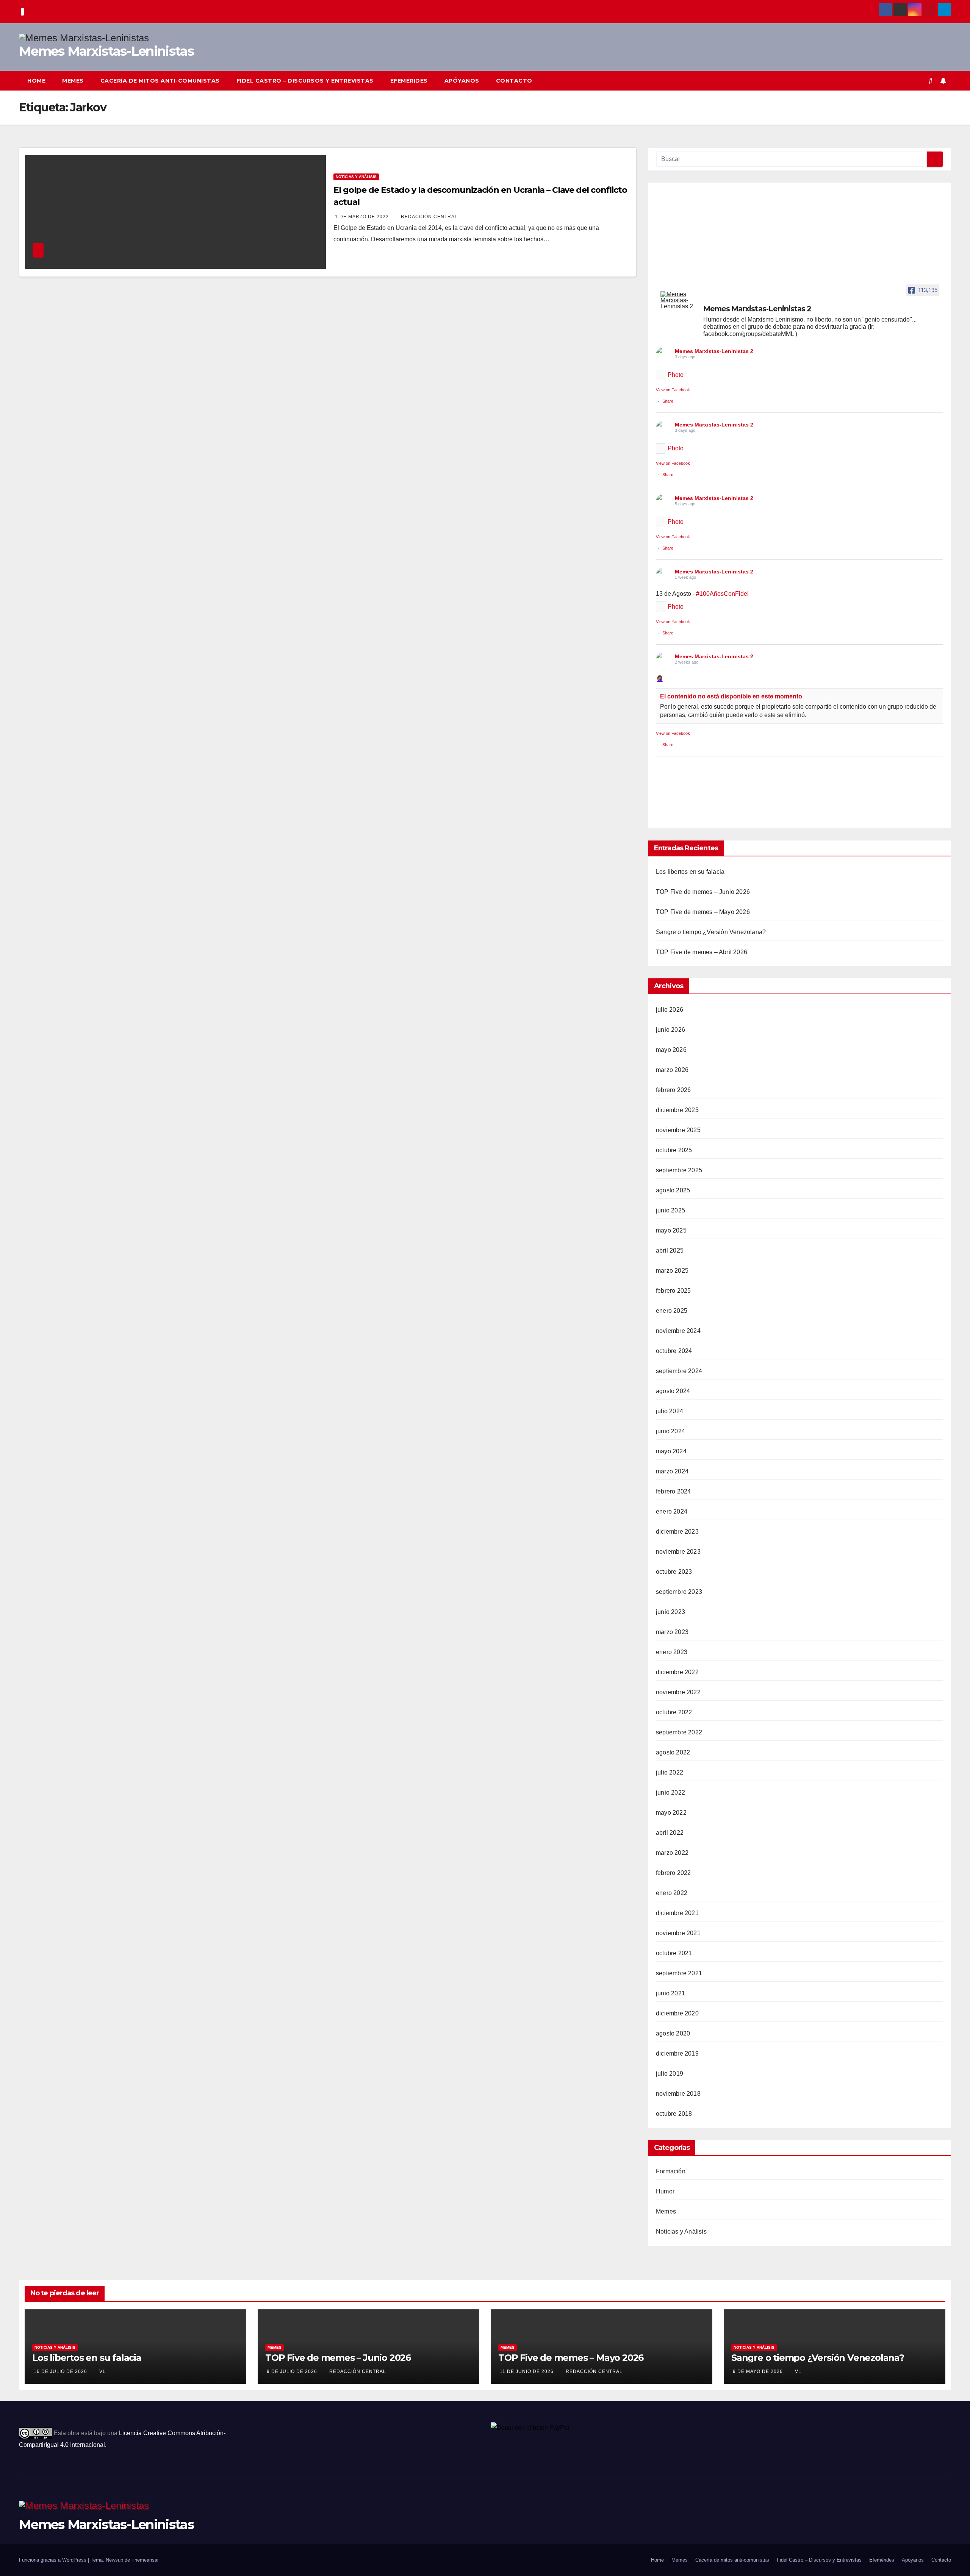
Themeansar (145, 2560)
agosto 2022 (673, 1752)
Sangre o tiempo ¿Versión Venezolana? (711, 932)
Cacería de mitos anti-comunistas (160, 81)
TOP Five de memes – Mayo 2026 (703, 912)
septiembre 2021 (679, 1973)
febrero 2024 (673, 1491)
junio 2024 (670, 1431)
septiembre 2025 (679, 1170)
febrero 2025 (673, 1291)
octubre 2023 (674, 1572)
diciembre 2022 (677, 1672)
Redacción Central (429, 217)
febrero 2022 (673, 1873)
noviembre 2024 (678, 1331)
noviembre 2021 (678, 1933)
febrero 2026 (673, 1090)
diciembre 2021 (677, 1913)
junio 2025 (670, 1210)
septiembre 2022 (679, 1732)
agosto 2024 (673, 1391)
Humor (665, 2191)
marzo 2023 (672, 1632)
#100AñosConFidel (722, 594)
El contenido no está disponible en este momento (731, 696)
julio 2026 (670, 1010)
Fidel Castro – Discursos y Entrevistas (305, 81)
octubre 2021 (674, 1953)
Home (36, 81)
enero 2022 (672, 1893)
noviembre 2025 (678, 1130)
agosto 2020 (673, 2033)
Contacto (514, 81)
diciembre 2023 (677, 1532)
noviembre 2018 (678, 2094)
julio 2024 (670, 1411)
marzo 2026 (672, 1070)
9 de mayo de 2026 (759, 2371)
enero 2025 (672, 1311)
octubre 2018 (674, 2114)
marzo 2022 (672, 1853)
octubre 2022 (674, 1712)
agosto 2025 (673, 1190)
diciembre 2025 (677, 1110)
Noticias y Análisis (356, 177)
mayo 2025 (671, 1230)
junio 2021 (670, 1993)
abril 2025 (670, 1251)
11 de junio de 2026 (527, 2371)
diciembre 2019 (677, 2053)
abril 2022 (670, 1833)
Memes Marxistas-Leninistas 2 (714, 351)
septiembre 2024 (679, 1371)
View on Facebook (673, 390)
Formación (671, 2171)
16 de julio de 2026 (61, 2371)
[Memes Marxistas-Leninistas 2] (679, 300)
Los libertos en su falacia (690, 872)
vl (102, 2371)
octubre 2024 (674, 1351)
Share (668, 401)
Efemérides (409, 81)
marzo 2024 (672, 1471)
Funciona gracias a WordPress (53, 2560)
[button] (931, 80)
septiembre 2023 (679, 1592)
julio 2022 (670, 1772)
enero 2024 (672, 1511)
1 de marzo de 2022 (363, 217)
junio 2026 (670, 1030)
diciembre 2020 (677, 2013)
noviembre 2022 (678, 1692)
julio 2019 (670, 2074)
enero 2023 (672, 1652)
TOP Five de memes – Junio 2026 (703, 892)
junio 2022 (670, 1793)
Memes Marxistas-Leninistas (106, 51)
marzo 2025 (672, 1271)
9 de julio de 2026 (293, 2371)
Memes (73, 81)
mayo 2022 (671, 1813)
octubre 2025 (674, 1150)
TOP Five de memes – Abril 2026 (702, 952)
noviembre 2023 (678, 1552)
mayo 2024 (671, 1451)
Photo (676, 375)
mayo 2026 (671, 1050)
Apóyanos (462, 81)
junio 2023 (670, 1612)
